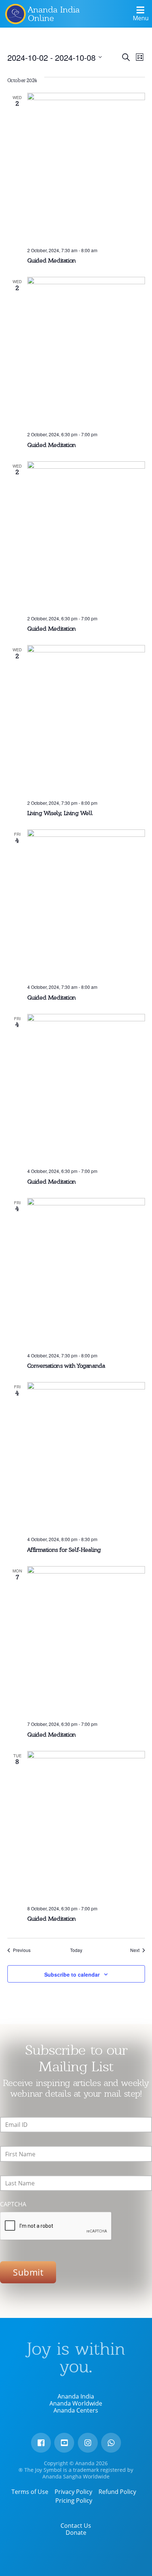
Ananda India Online (54, 14)
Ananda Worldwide (76, 2403)
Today (76, 1950)
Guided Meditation (52, 260)
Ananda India (76, 2396)
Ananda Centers (76, 2410)
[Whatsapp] (111, 2443)
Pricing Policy (74, 2501)
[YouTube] (64, 2443)
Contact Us (76, 2526)
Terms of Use (30, 2492)
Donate (76, 2533)
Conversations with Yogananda (66, 1366)
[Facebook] (41, 2443)
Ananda (15, 14)
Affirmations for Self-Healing (64, 1550)
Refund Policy (117, 2492)
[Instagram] (88, 2443)
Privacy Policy (73, 2492)
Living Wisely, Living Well (60, 813)
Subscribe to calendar (72, 1974)
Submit (28, 2272)
